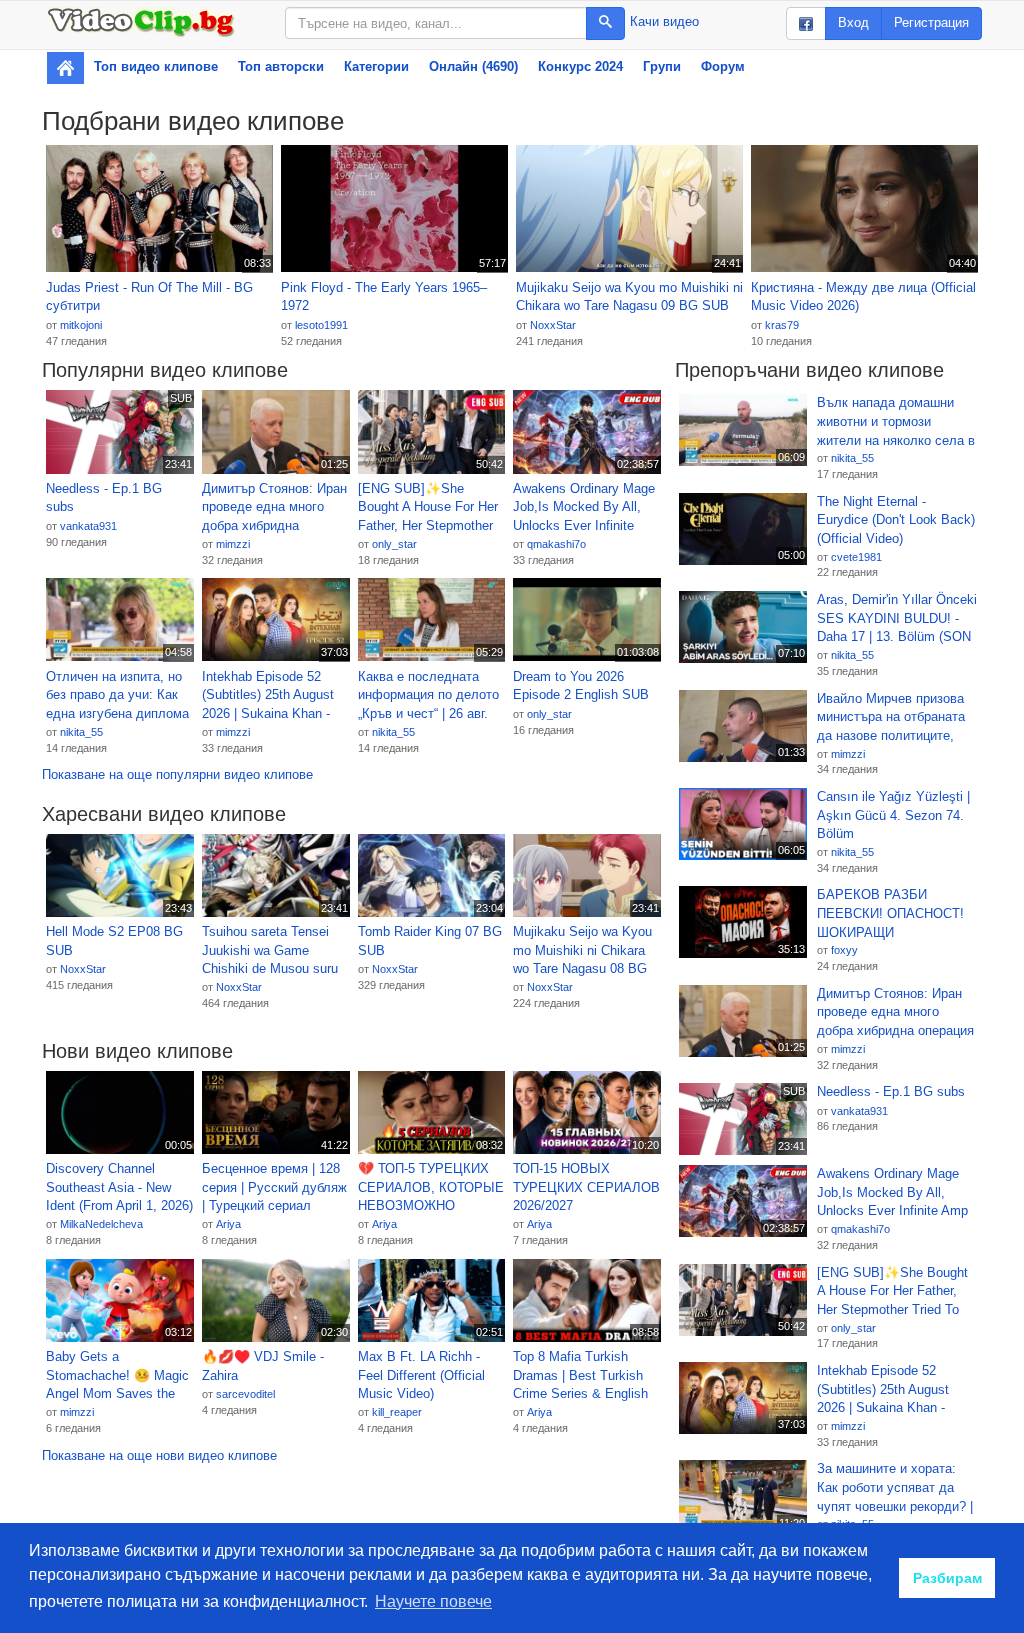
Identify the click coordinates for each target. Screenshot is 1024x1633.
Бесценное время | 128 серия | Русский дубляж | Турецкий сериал (274, 1187)
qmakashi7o (556, 544)
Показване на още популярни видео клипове (177, 774)
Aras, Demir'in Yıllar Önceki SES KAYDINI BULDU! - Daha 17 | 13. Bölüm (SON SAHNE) (897, 619)
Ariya (228, 1224)
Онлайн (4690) (473, 66)
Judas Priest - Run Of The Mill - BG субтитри (149, 297)
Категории (376, 66)
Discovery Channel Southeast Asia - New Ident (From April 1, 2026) (119, 1187)
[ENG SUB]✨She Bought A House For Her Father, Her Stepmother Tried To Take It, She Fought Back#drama (428, 508)
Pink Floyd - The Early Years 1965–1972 (384, 297)
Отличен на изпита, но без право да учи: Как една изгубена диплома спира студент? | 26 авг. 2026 (118, 696)
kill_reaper (397, 1412)
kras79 (782, 325)
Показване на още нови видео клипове (159, 1455)
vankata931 (88, 526)
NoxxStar (553, 325)
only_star (394, 544)
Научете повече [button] (433, 1601)
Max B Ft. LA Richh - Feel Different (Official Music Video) (421, 1375)
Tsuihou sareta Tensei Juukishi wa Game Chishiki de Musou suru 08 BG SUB (270, 951)
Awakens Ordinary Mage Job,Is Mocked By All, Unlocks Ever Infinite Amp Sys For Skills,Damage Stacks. (584, 508)
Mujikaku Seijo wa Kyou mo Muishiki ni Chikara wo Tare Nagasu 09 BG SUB (629, 297)
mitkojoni (81, 325)
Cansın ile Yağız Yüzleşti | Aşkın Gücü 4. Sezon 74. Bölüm (893, 815)
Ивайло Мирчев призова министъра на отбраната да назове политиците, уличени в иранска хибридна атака (891, 718)
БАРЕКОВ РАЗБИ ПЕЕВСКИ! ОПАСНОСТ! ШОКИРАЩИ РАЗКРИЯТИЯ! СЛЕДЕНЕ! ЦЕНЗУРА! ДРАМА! (890, 914)
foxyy (844, 950)
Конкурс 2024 (580, 66)
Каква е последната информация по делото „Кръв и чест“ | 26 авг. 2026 (428, 696)
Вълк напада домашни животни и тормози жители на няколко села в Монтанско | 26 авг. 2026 (896, 422)
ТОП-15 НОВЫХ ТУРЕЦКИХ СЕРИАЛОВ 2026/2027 (586, 1187)
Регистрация (931, 22)
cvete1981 (856, 557)
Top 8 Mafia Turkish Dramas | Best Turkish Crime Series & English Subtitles (580, 1376)
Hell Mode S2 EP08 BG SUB (114, 941)
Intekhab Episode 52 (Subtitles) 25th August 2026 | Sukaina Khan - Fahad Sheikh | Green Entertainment (268, 696)
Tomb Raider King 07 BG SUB (430, 941)
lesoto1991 (321, 325)
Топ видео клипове (156, 66)
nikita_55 (81, 732)
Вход (853, 22)
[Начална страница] (65, 68)
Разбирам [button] (947, 1578)
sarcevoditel (245, 1394)
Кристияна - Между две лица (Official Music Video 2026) (863, 297)
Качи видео (664, 21)
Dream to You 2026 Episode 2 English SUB (581, 686)
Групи (662, 66)
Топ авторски (281, 66)
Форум (723, 66)
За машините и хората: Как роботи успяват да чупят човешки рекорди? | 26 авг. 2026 (895, 1488)
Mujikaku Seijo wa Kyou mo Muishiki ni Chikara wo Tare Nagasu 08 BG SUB (582, 951)
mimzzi (233, 544)
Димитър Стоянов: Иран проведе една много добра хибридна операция (274, 508)
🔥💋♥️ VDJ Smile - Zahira (263, 1366)
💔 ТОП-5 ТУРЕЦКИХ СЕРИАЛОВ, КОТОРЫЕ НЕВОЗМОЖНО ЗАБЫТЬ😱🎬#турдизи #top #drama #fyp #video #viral (431, 1188)
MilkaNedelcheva (101, 1224)
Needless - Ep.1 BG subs (104, 498)
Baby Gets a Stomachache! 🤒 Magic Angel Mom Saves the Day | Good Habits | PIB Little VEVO (117, 1376)
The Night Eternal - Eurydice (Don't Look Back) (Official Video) (896, 520)
